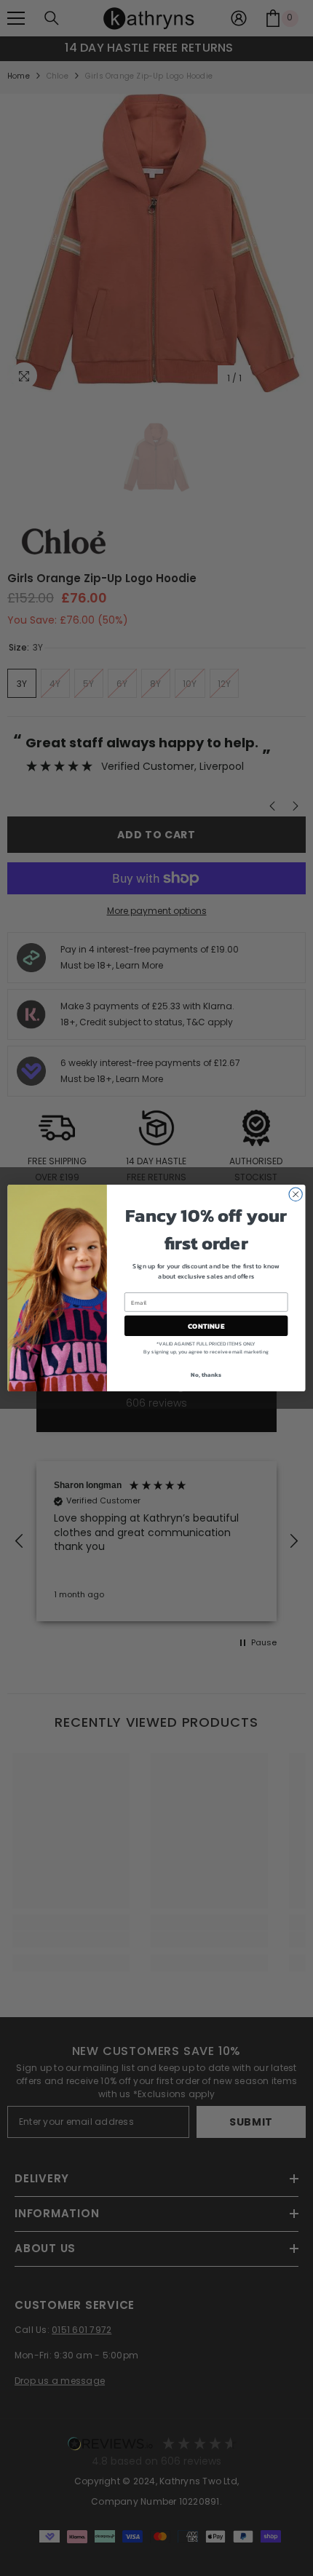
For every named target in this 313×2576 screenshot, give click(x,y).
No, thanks (206, 1375)
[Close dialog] (296, 1194)
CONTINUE (206, 1326)
